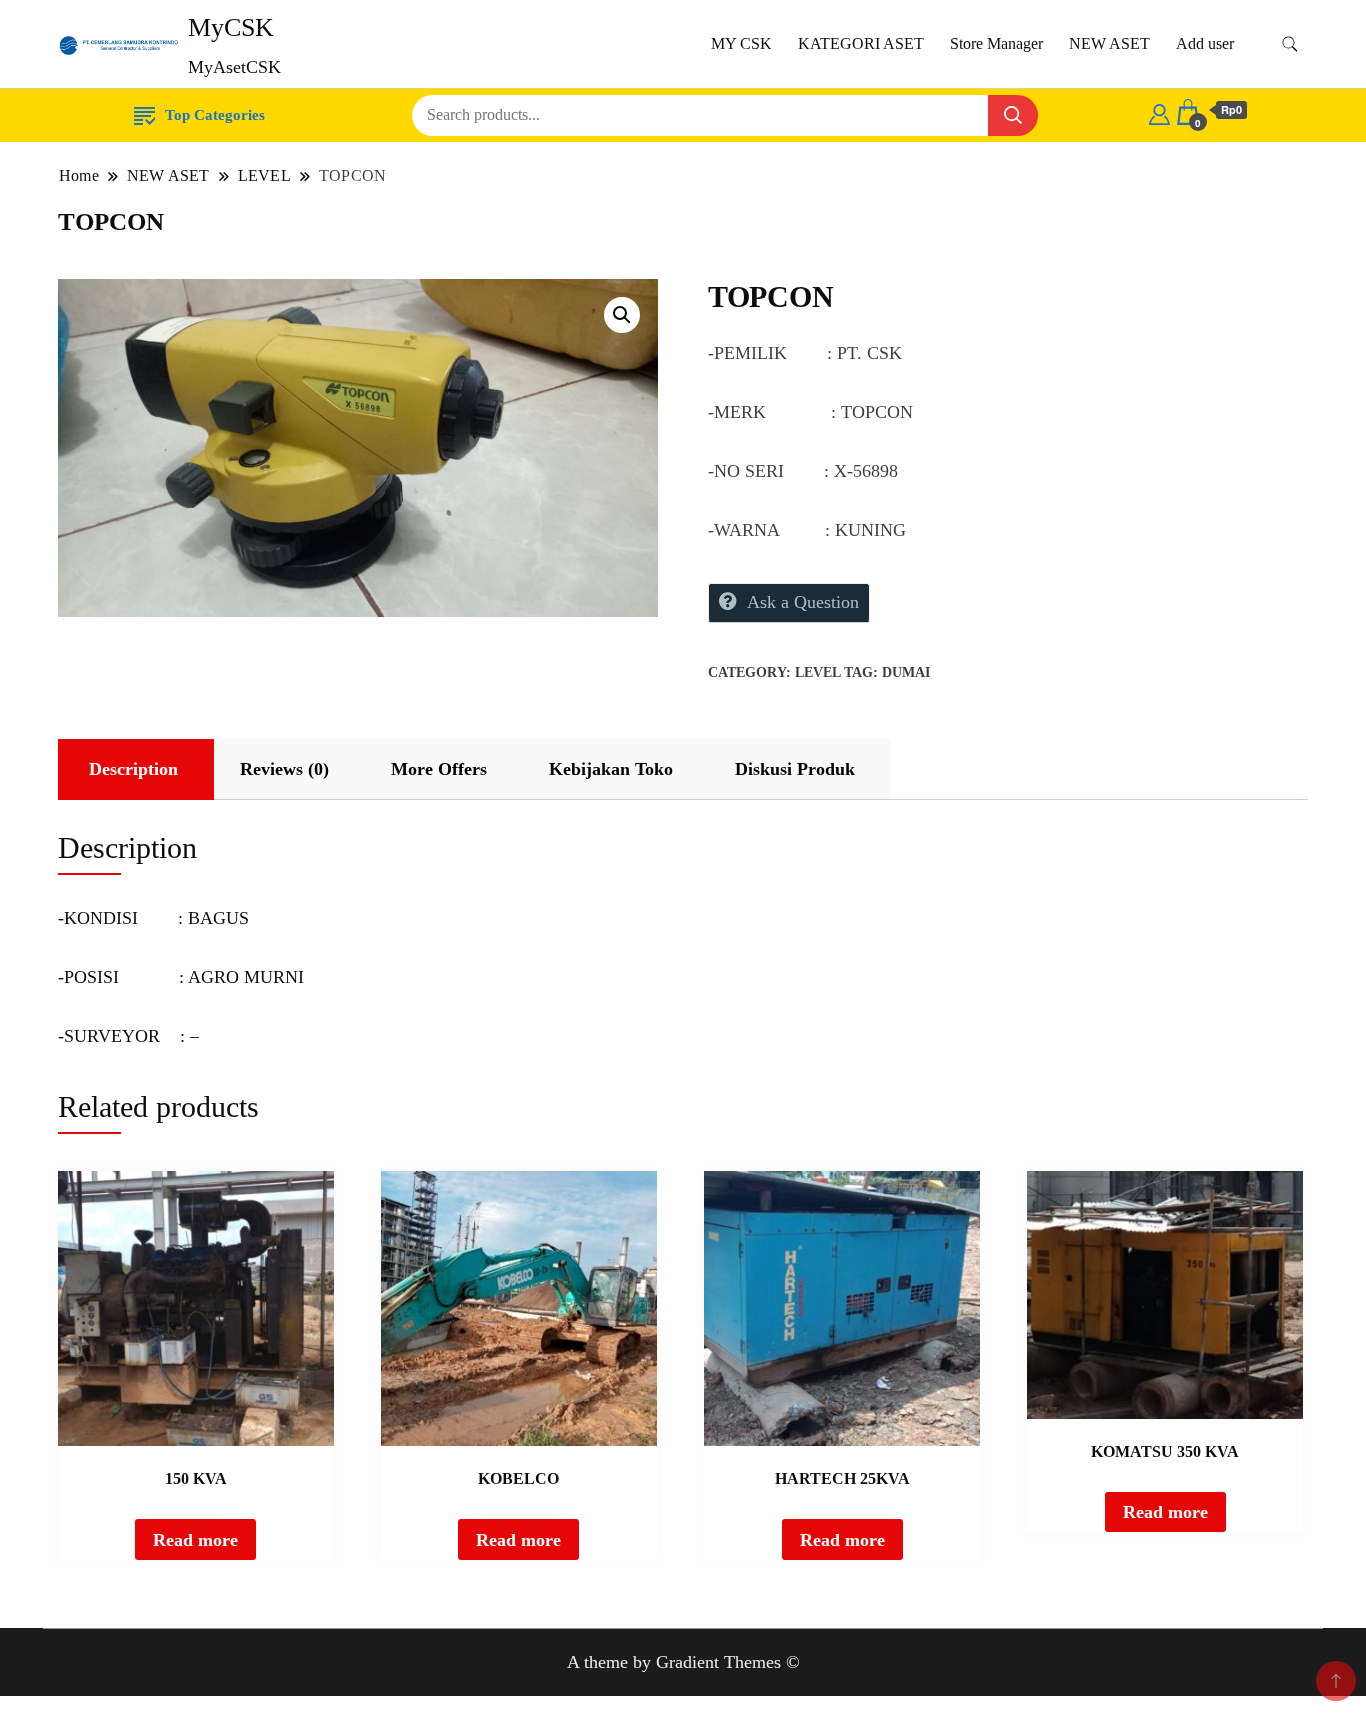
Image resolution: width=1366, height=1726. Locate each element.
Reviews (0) (284, 769)
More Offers (439, 769)
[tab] (133, 769)
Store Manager (996, 43)
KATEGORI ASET (861, 43)
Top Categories (215, 115)
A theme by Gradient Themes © (683, 1662)
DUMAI (906, 672)
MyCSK (231, 27)
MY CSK (741, 43)
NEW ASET (1109, 43)
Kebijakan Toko (611, 769)
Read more (195, 1540)
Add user (1205, 43)
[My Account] (1159, 111)
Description (133, 769)
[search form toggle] (1290, 44)
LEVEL (817, 672)
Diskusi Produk (795, 769)
